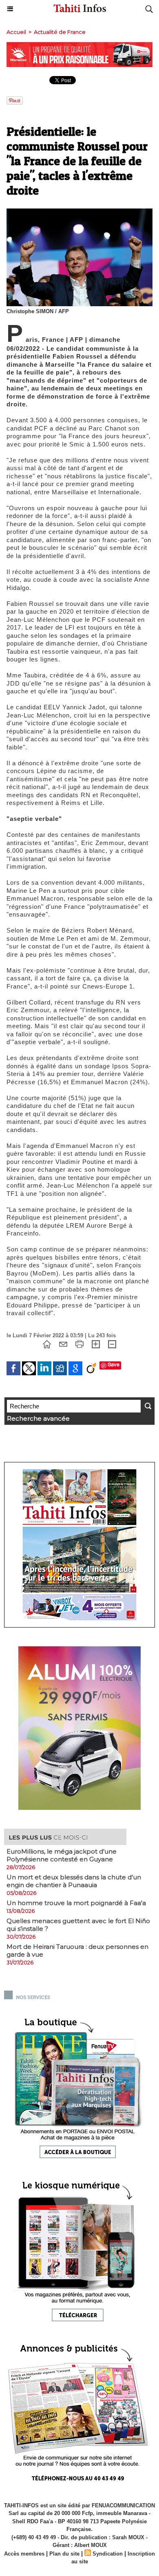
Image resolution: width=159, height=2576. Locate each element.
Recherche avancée (38, 1418)
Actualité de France (60, 32)
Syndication (108, 2554)
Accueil (16, 32)
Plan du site (64, 2554)
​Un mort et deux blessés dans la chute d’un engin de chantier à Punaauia (74, 1881)
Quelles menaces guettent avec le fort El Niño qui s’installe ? (78, 1925)
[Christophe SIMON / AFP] (79, 212)
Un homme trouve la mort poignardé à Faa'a (76, 1903)
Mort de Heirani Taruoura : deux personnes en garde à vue (77, 1950)
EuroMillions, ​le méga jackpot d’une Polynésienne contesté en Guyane (62, 1855)
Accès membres (24, 2554)
